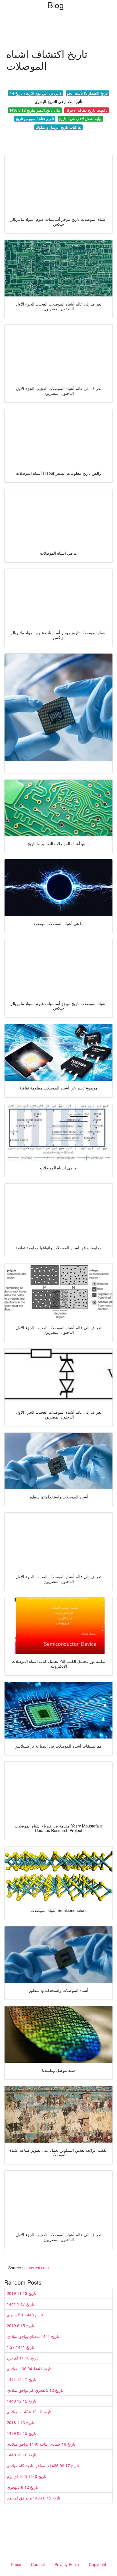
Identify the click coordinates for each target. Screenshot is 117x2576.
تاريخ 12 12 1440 (22, 2401)
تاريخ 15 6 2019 (20, 2325)
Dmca (16, 2564)
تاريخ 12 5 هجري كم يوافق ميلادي (35, 2390)
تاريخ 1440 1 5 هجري (25, 2315)
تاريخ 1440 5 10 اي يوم (27, 2476)
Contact (38, 2564)
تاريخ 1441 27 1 (20, 2347)
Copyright (98, 2564)
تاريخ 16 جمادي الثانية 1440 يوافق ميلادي (41, 2444)
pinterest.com (37, 2268)
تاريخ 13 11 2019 (22, 2293)
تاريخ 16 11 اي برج (23, 2358)
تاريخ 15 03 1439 (22, 2433)
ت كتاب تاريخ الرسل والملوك (58, 127)
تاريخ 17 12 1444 (22, 2379)
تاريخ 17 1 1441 (20, 2304)
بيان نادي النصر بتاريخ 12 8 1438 (35, 110)
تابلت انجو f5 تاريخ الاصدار (87, 93)
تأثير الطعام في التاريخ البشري (58, 102)
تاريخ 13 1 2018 (20, 2422)
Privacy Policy (67, 2564)
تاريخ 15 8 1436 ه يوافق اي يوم (34, 2498)
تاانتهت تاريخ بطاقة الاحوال (87, 110)
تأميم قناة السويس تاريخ (35, 119)
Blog (56, 5)
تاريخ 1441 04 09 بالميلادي (29, 2369)
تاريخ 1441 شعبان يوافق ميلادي (33, 2336)
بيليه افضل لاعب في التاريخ (80, 119)
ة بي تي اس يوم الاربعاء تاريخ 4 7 (35, 93)
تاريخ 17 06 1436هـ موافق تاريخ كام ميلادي (43, 2465)
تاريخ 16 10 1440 (22, 2455)
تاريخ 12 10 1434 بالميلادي (29, 2412)
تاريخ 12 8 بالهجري (22, 2487)
